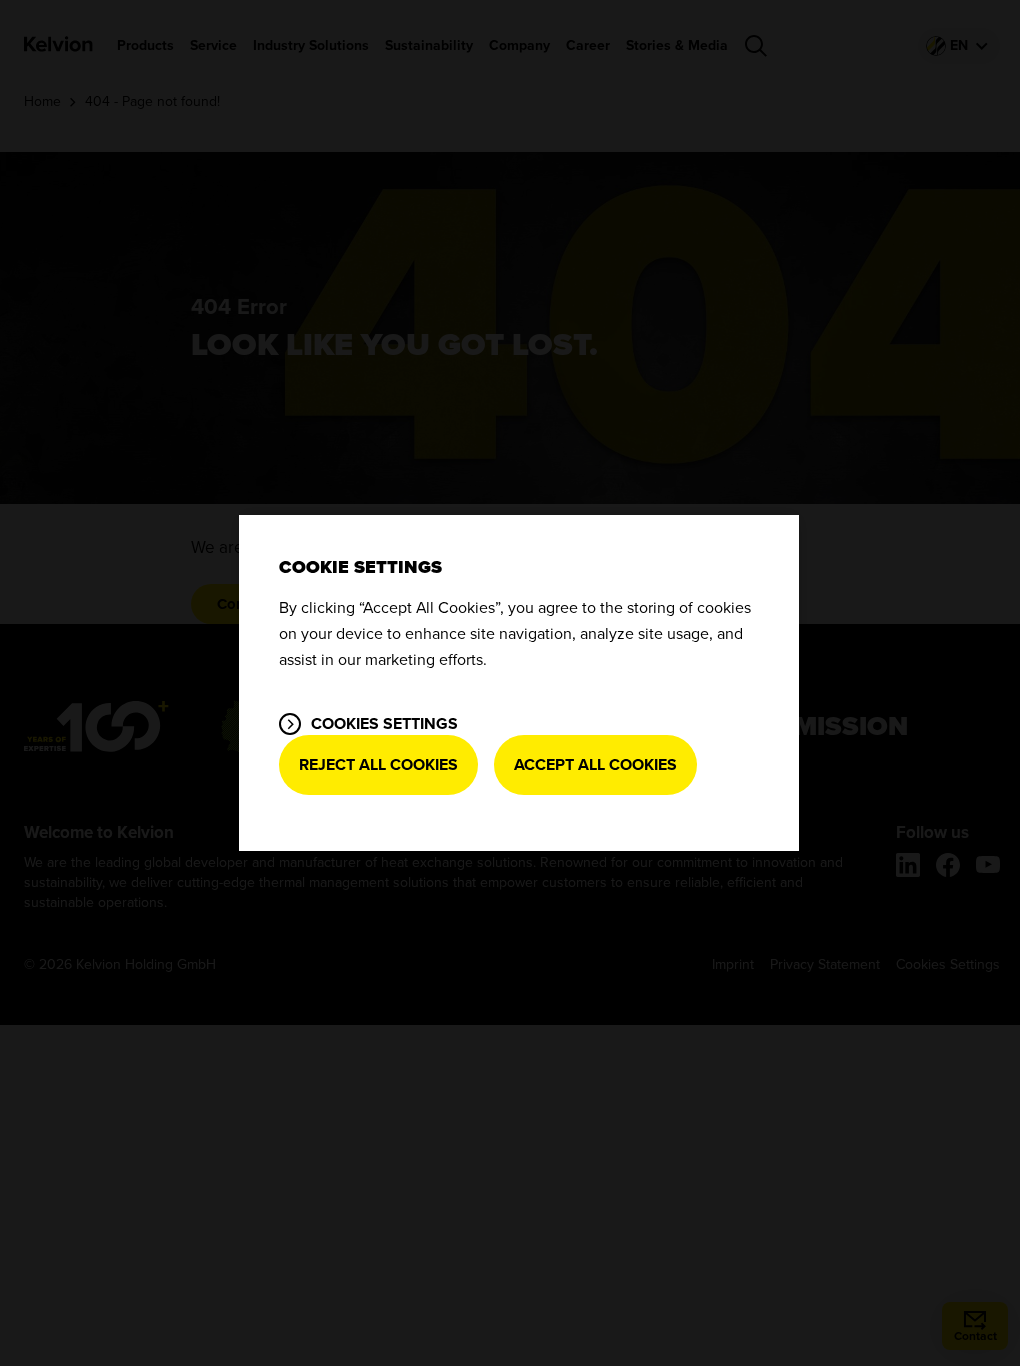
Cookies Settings (384, 724)
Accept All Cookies (595, 765)
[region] (519, 683)
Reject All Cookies (378, 765)
